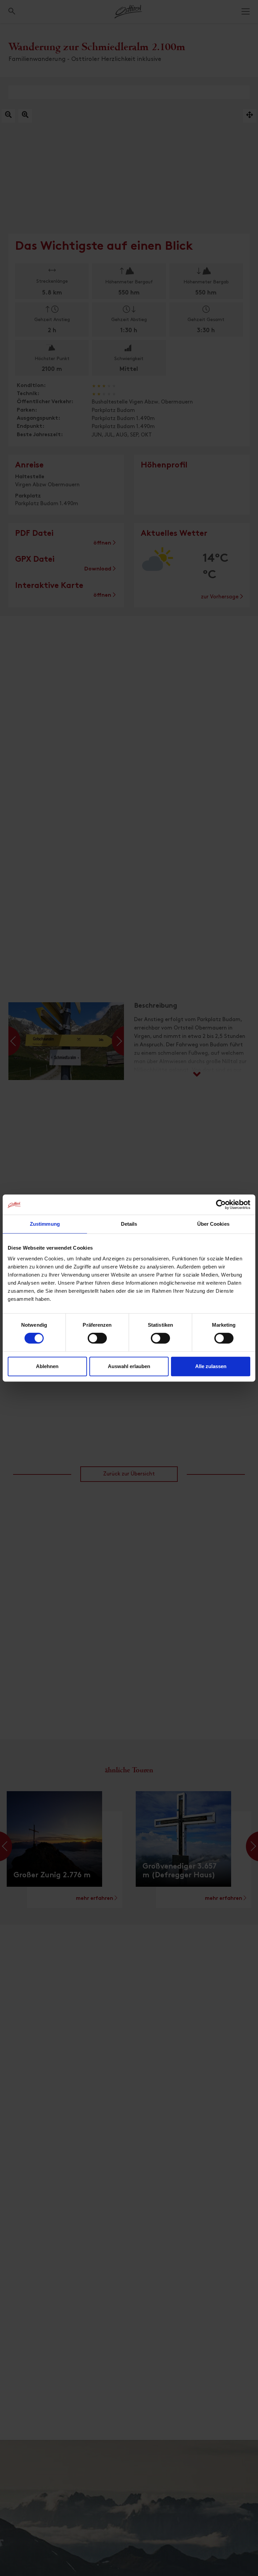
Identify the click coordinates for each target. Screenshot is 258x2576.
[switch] (97, 1342)
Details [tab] (129, 1224)
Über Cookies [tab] (213, 1224)
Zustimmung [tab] (45, 1224)
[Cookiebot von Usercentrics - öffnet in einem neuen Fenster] (221, 1205)
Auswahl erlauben (129, 1366)
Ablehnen (47, 1366)
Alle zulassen (211, 1366)
